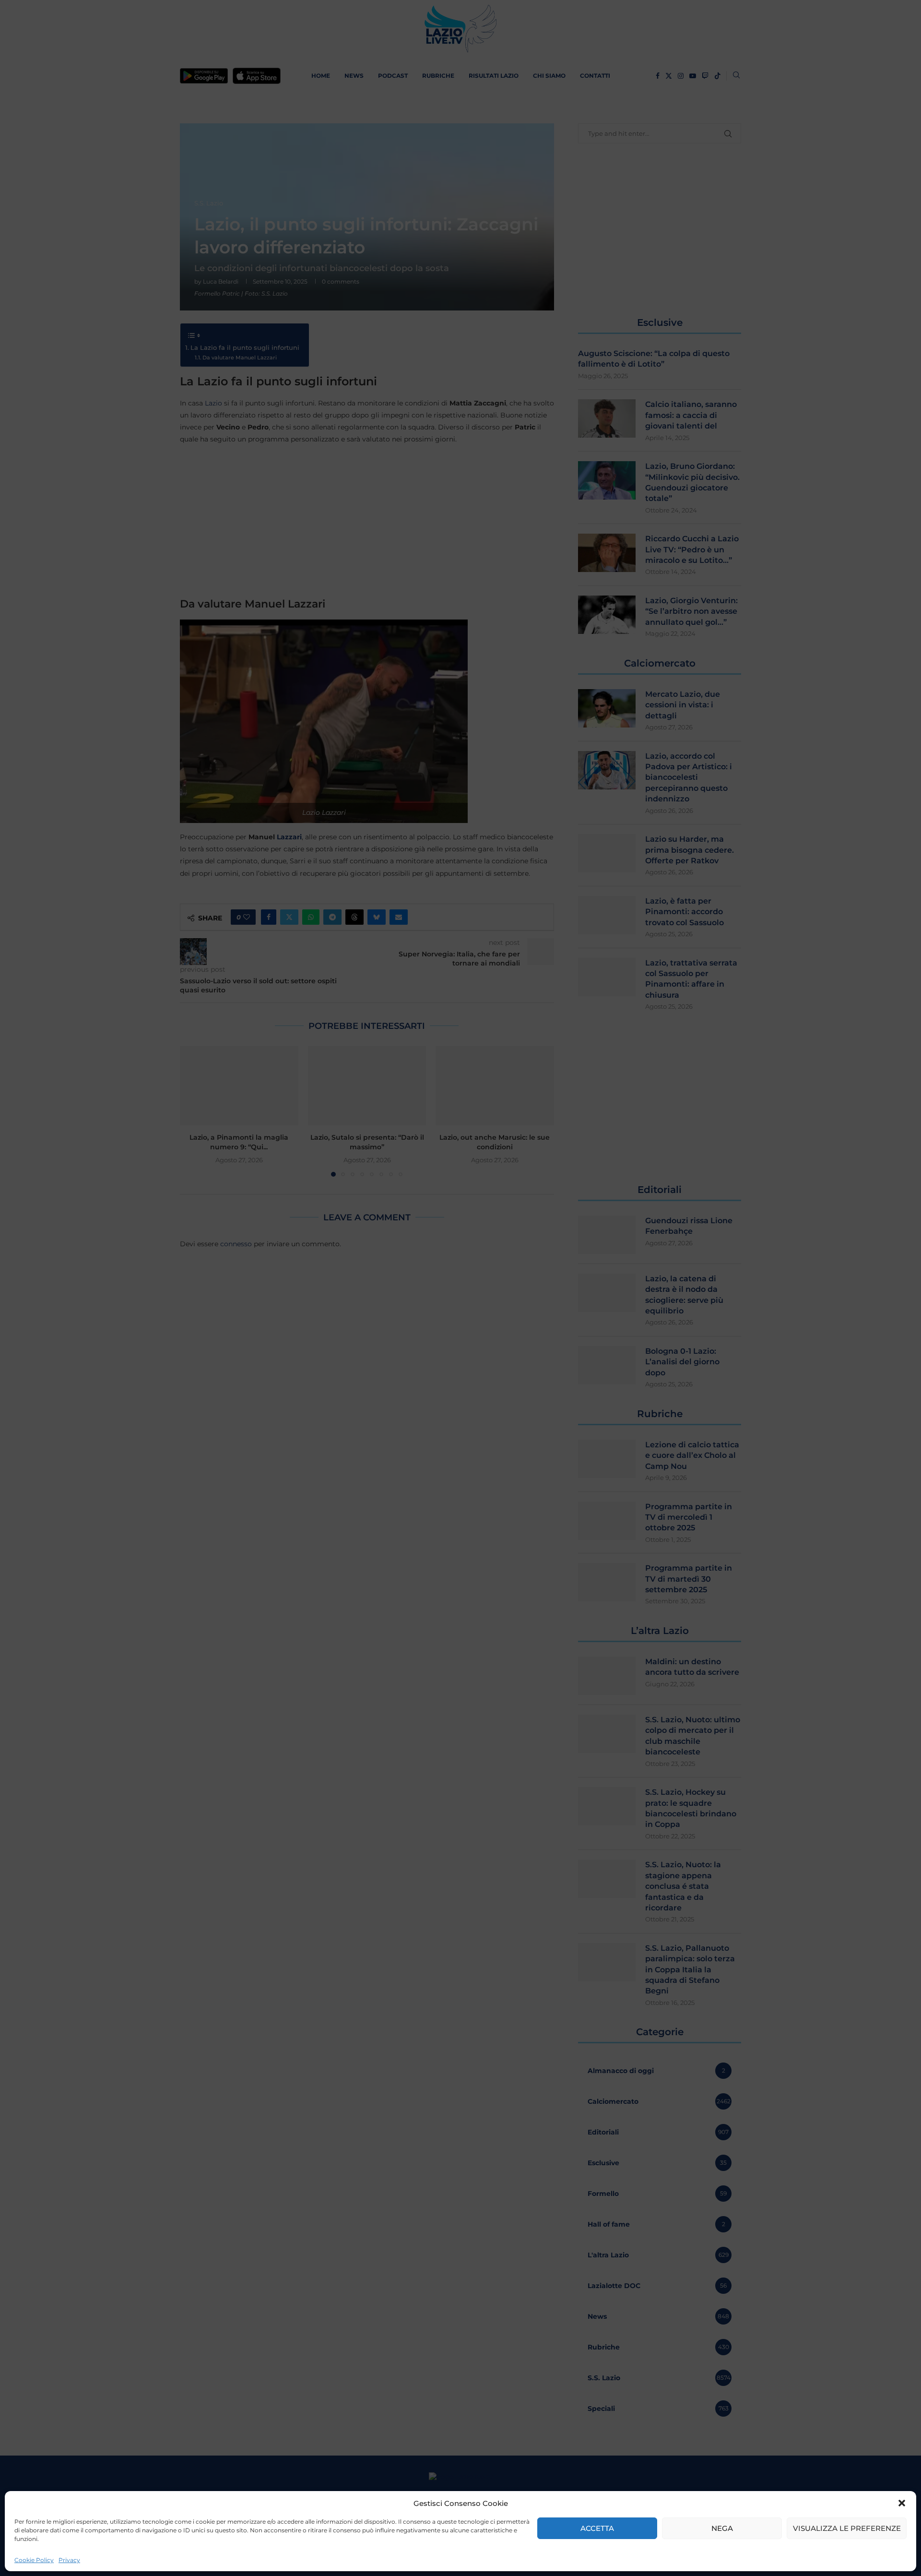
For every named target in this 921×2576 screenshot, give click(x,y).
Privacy (69, 2560)
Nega (722, 2528)
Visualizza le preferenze (847, 2528)
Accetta (597, 2528)
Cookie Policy (34, 2560)
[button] (902, 2503)
